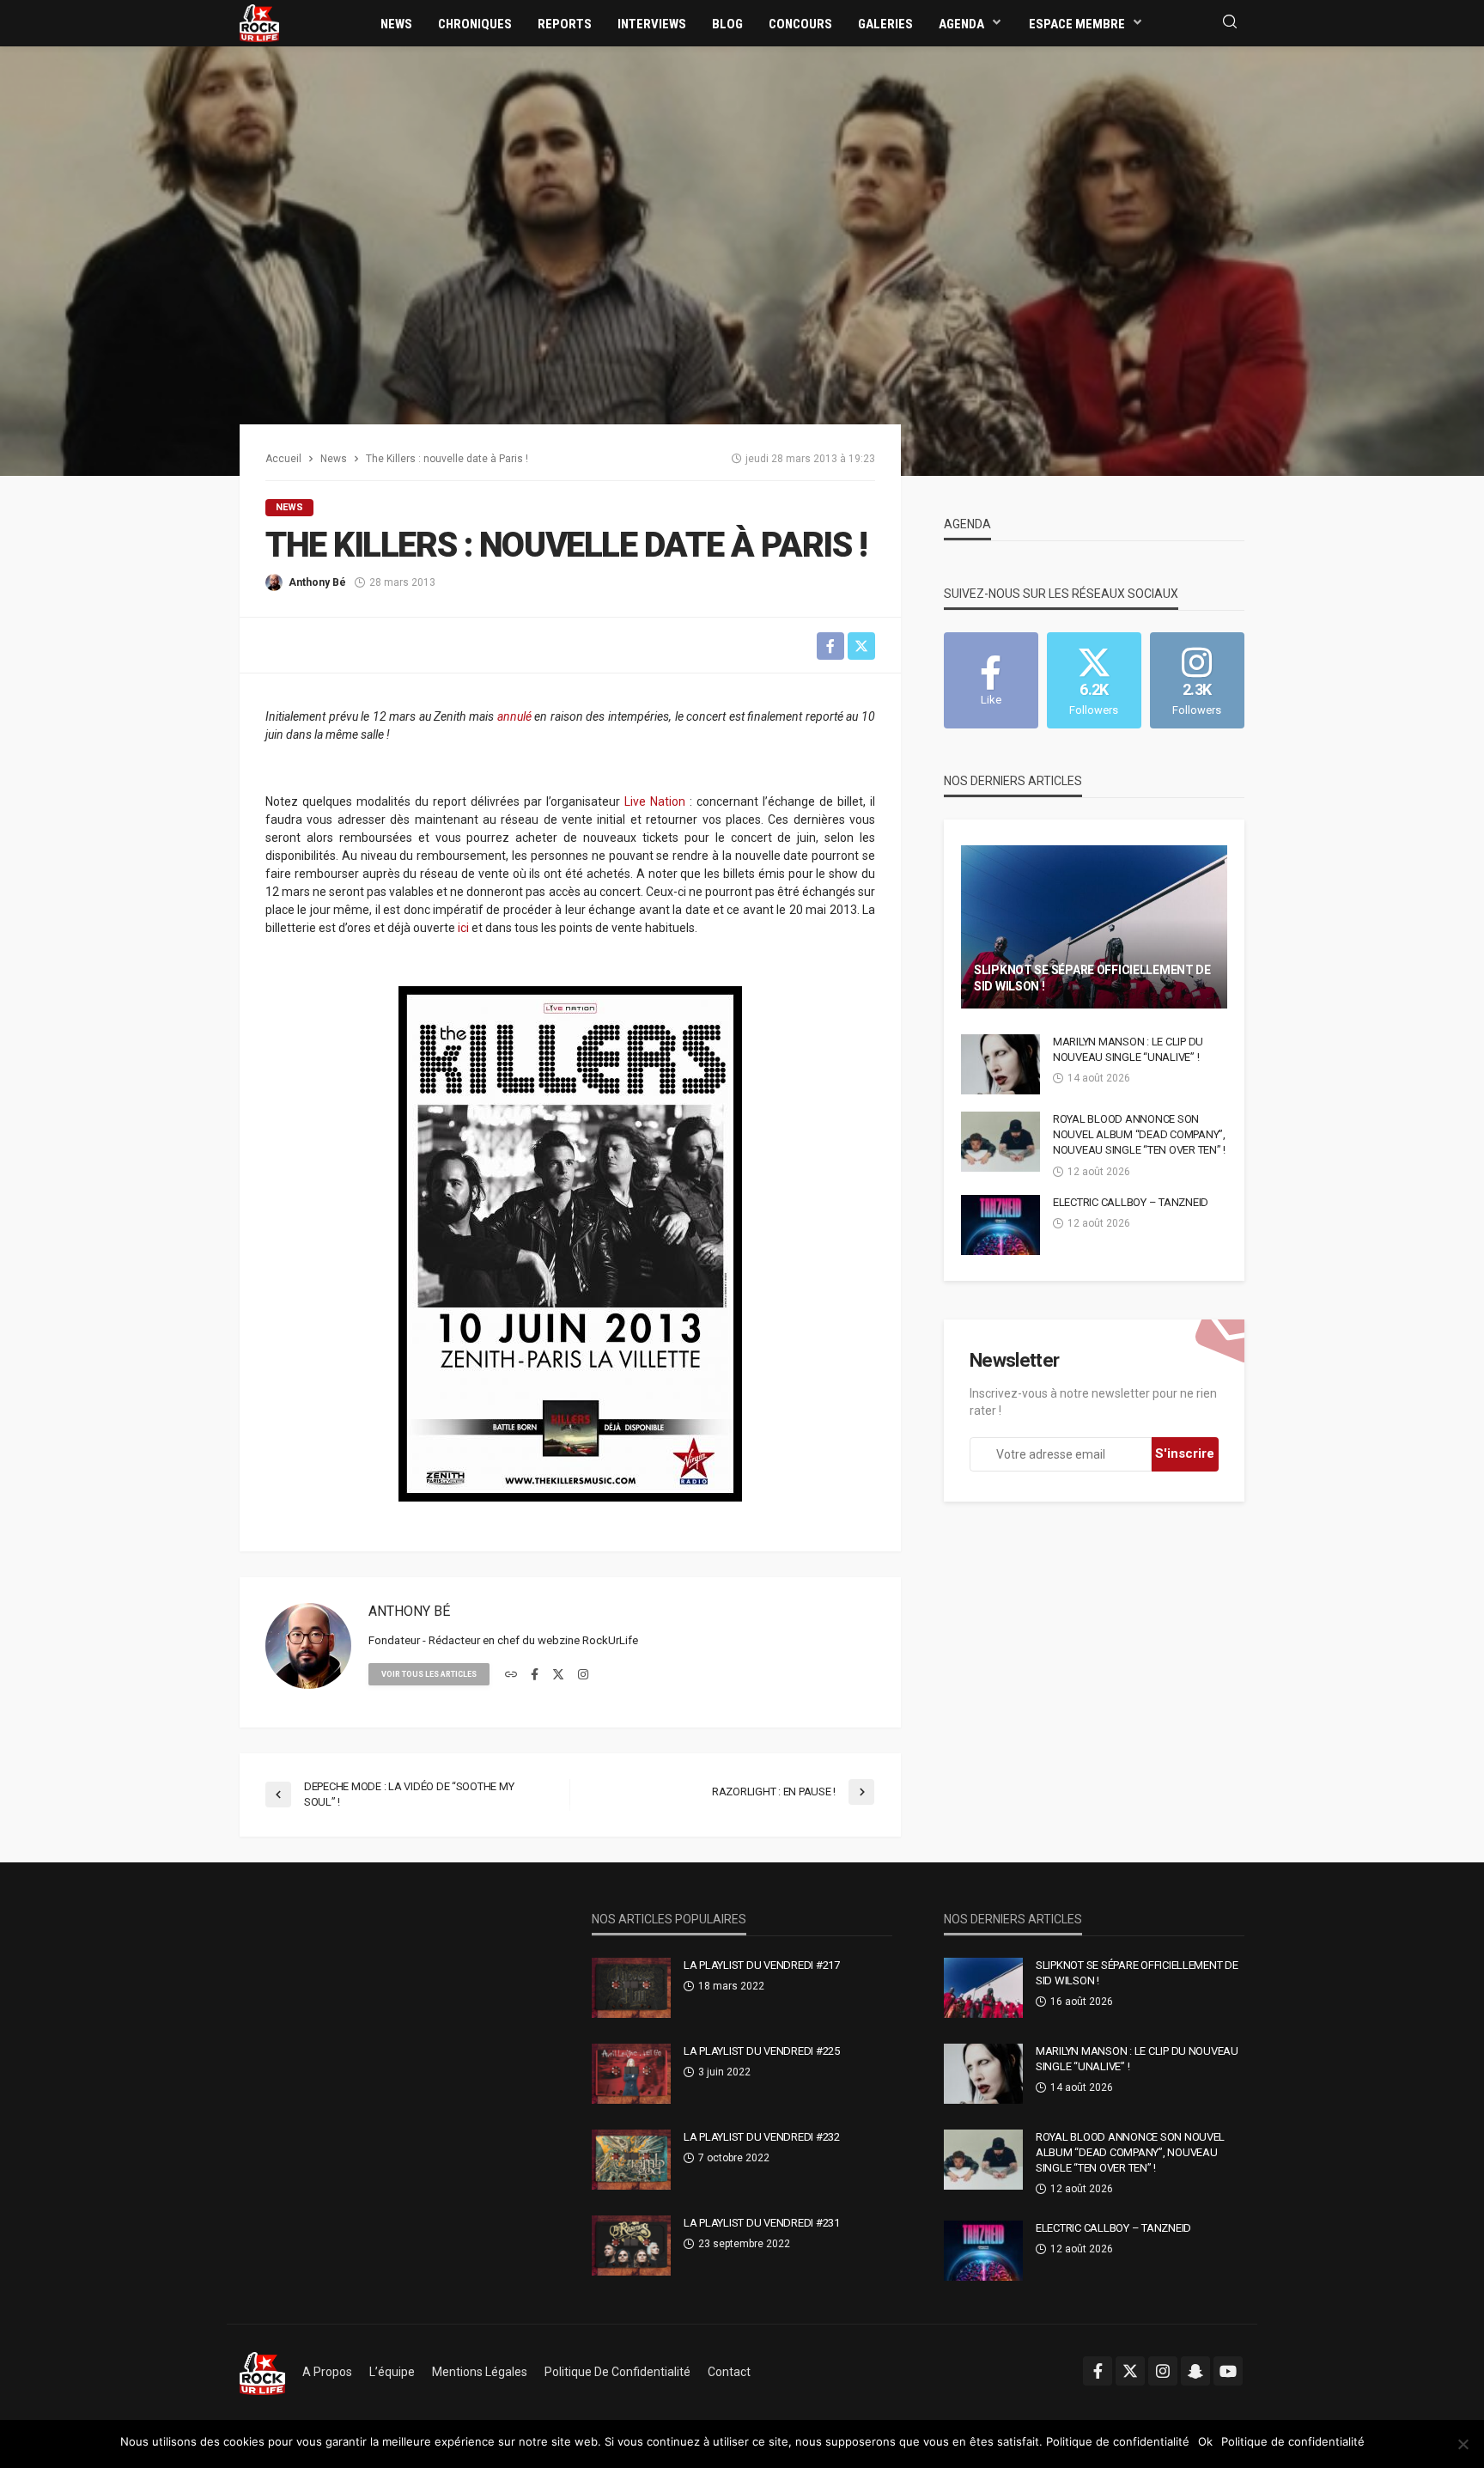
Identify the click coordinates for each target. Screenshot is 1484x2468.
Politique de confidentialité (617, 2372)
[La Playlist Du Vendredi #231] (631, 2246)
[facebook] (535, 1675)
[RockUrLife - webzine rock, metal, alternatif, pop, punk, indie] (259, 22)
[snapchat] (1195, 2371)
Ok (1205, 2441)
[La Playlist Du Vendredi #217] (631, 1988)
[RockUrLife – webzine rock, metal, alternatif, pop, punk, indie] (262, 2372)
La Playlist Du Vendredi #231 (762, 2223)
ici (463, 928)
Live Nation (655, 801)
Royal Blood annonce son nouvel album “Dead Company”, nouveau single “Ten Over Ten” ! (1139, 1134)
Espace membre (1077, 24)
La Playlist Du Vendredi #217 (762, 1965)
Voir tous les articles (429, 1674)
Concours (800, 24)
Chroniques (475, 24)
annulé (514, 716)
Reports (565, 24)
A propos (327, 2372)
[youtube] (1228, 2371)
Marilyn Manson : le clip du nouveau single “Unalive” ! (1128, 1049)
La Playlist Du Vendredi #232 (762, 2137)
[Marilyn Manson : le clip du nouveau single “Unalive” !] (1000, 1064)
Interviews (652, 24)
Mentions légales (480, 2372)
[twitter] (558, 1675)
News (396, 24)
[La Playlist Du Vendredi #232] (631, 2160)
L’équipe (392, 2372)
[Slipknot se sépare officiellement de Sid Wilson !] (1094, 927)
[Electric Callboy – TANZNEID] (1000, 1225)
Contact (729, 2372)
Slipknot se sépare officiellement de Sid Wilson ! (1092, 978)
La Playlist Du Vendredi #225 (762, 2051)
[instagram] (583, 1675)
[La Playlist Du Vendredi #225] (631, 2074)
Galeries (885, 24)
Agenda (961, 24)
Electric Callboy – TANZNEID (1131, 1202)
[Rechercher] (1230, 23)
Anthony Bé (317, 582)
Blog (727, 24)
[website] (511, 1675)
